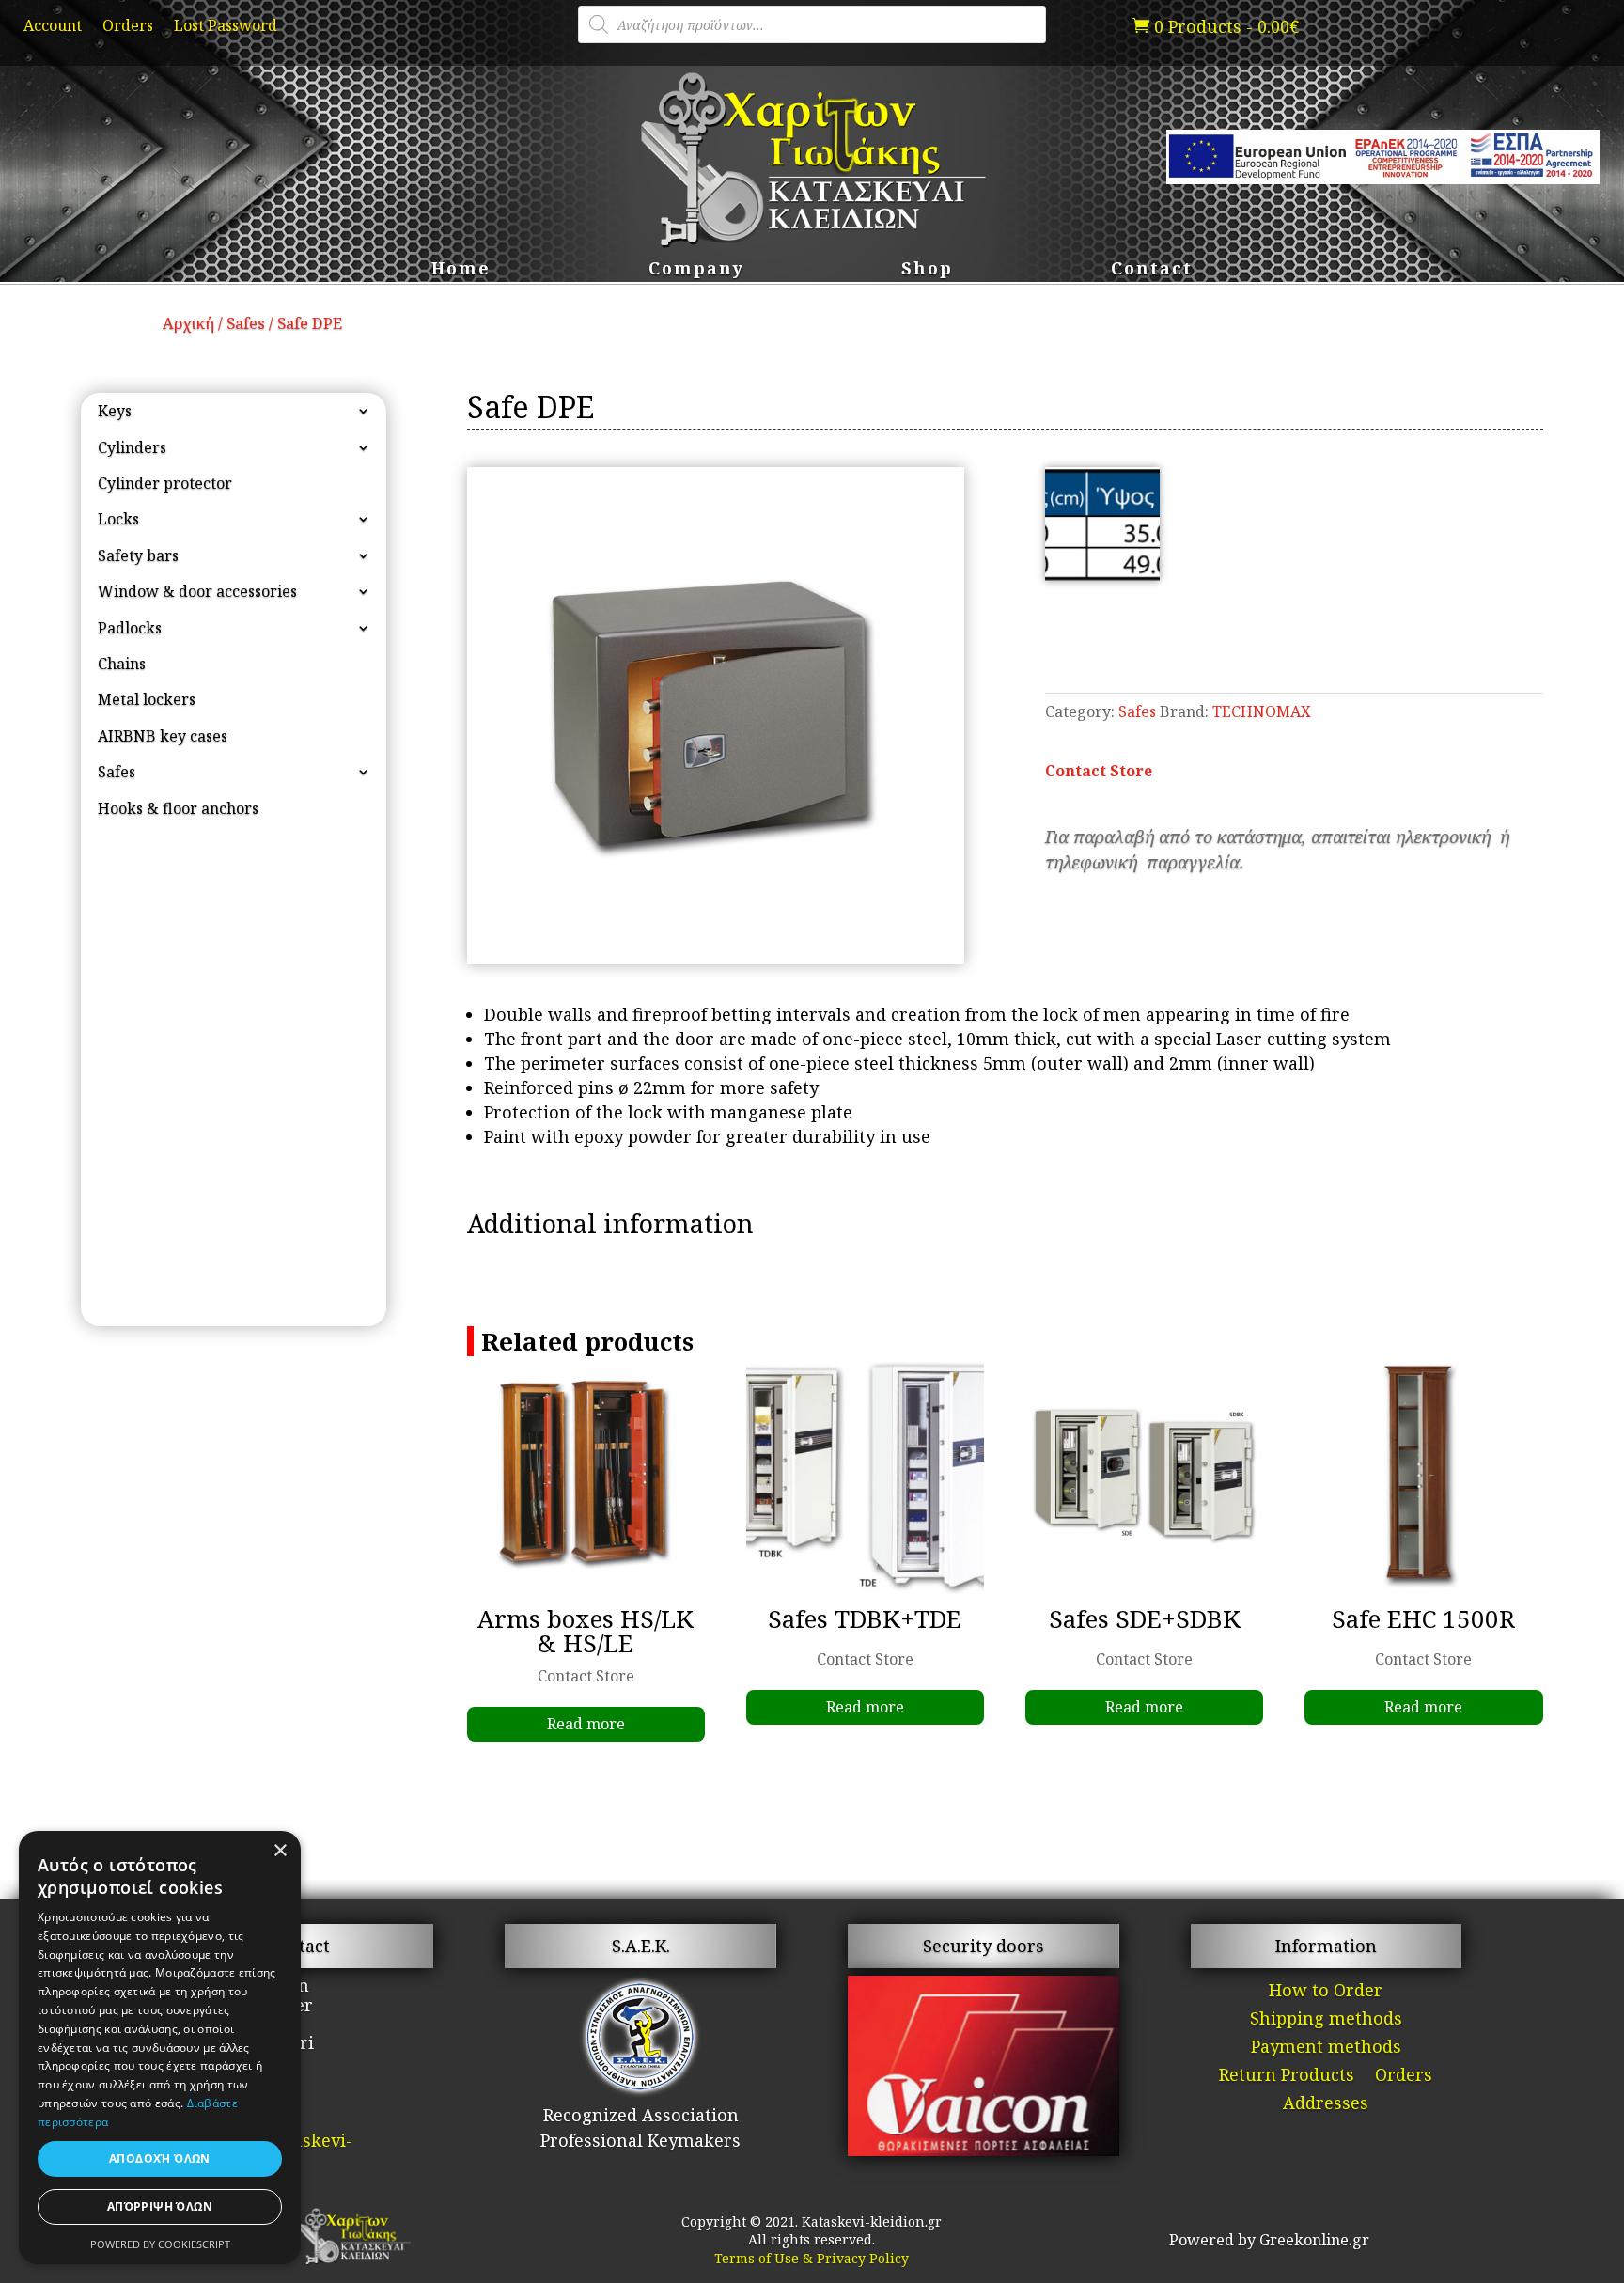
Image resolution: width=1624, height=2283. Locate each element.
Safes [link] (246, 323)
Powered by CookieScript (160, 2244)
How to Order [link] (1326, 1992)
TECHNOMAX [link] (1262, 711)
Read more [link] (586, 1724)
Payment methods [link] (1326, 2048)
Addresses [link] (1326, 2105)
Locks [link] (118, 519)
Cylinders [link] (132, 447)
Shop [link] (927, 270)
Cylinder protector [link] (165, 483)
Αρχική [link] (188, 323)
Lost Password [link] (226, 27)
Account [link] (53, 27)
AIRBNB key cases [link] (163, 736)
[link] (1216, 26)
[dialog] (160, 2048)
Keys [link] (115, 411)
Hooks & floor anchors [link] (178, 808)
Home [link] (461, 270)
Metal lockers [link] (147, 699)
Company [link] (696, 270)
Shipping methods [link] (1326, 2020)
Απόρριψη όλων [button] (160, 2206)
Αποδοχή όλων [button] (160, 2158)
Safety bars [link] (138, 555)
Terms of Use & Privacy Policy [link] (812, 2258)
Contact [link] (1152, 270)
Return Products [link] (1287, 2077)
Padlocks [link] (130, 628)
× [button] (280, 1851)
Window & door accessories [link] (197, 591)
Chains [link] (122, 664)
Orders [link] (128, 27)
